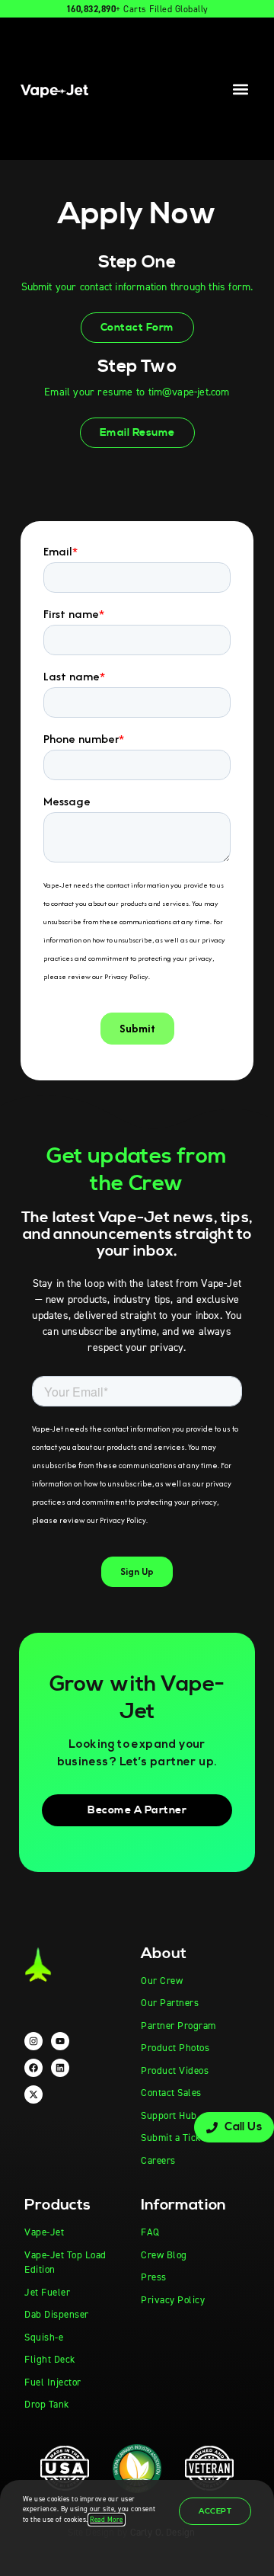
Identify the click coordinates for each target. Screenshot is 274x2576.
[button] (241, 89)
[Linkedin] (60, 2068)
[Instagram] (33, 2041)
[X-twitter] (33, 2094)
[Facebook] (33, 2068)
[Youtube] (60, 2041)
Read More (107, 2520)
